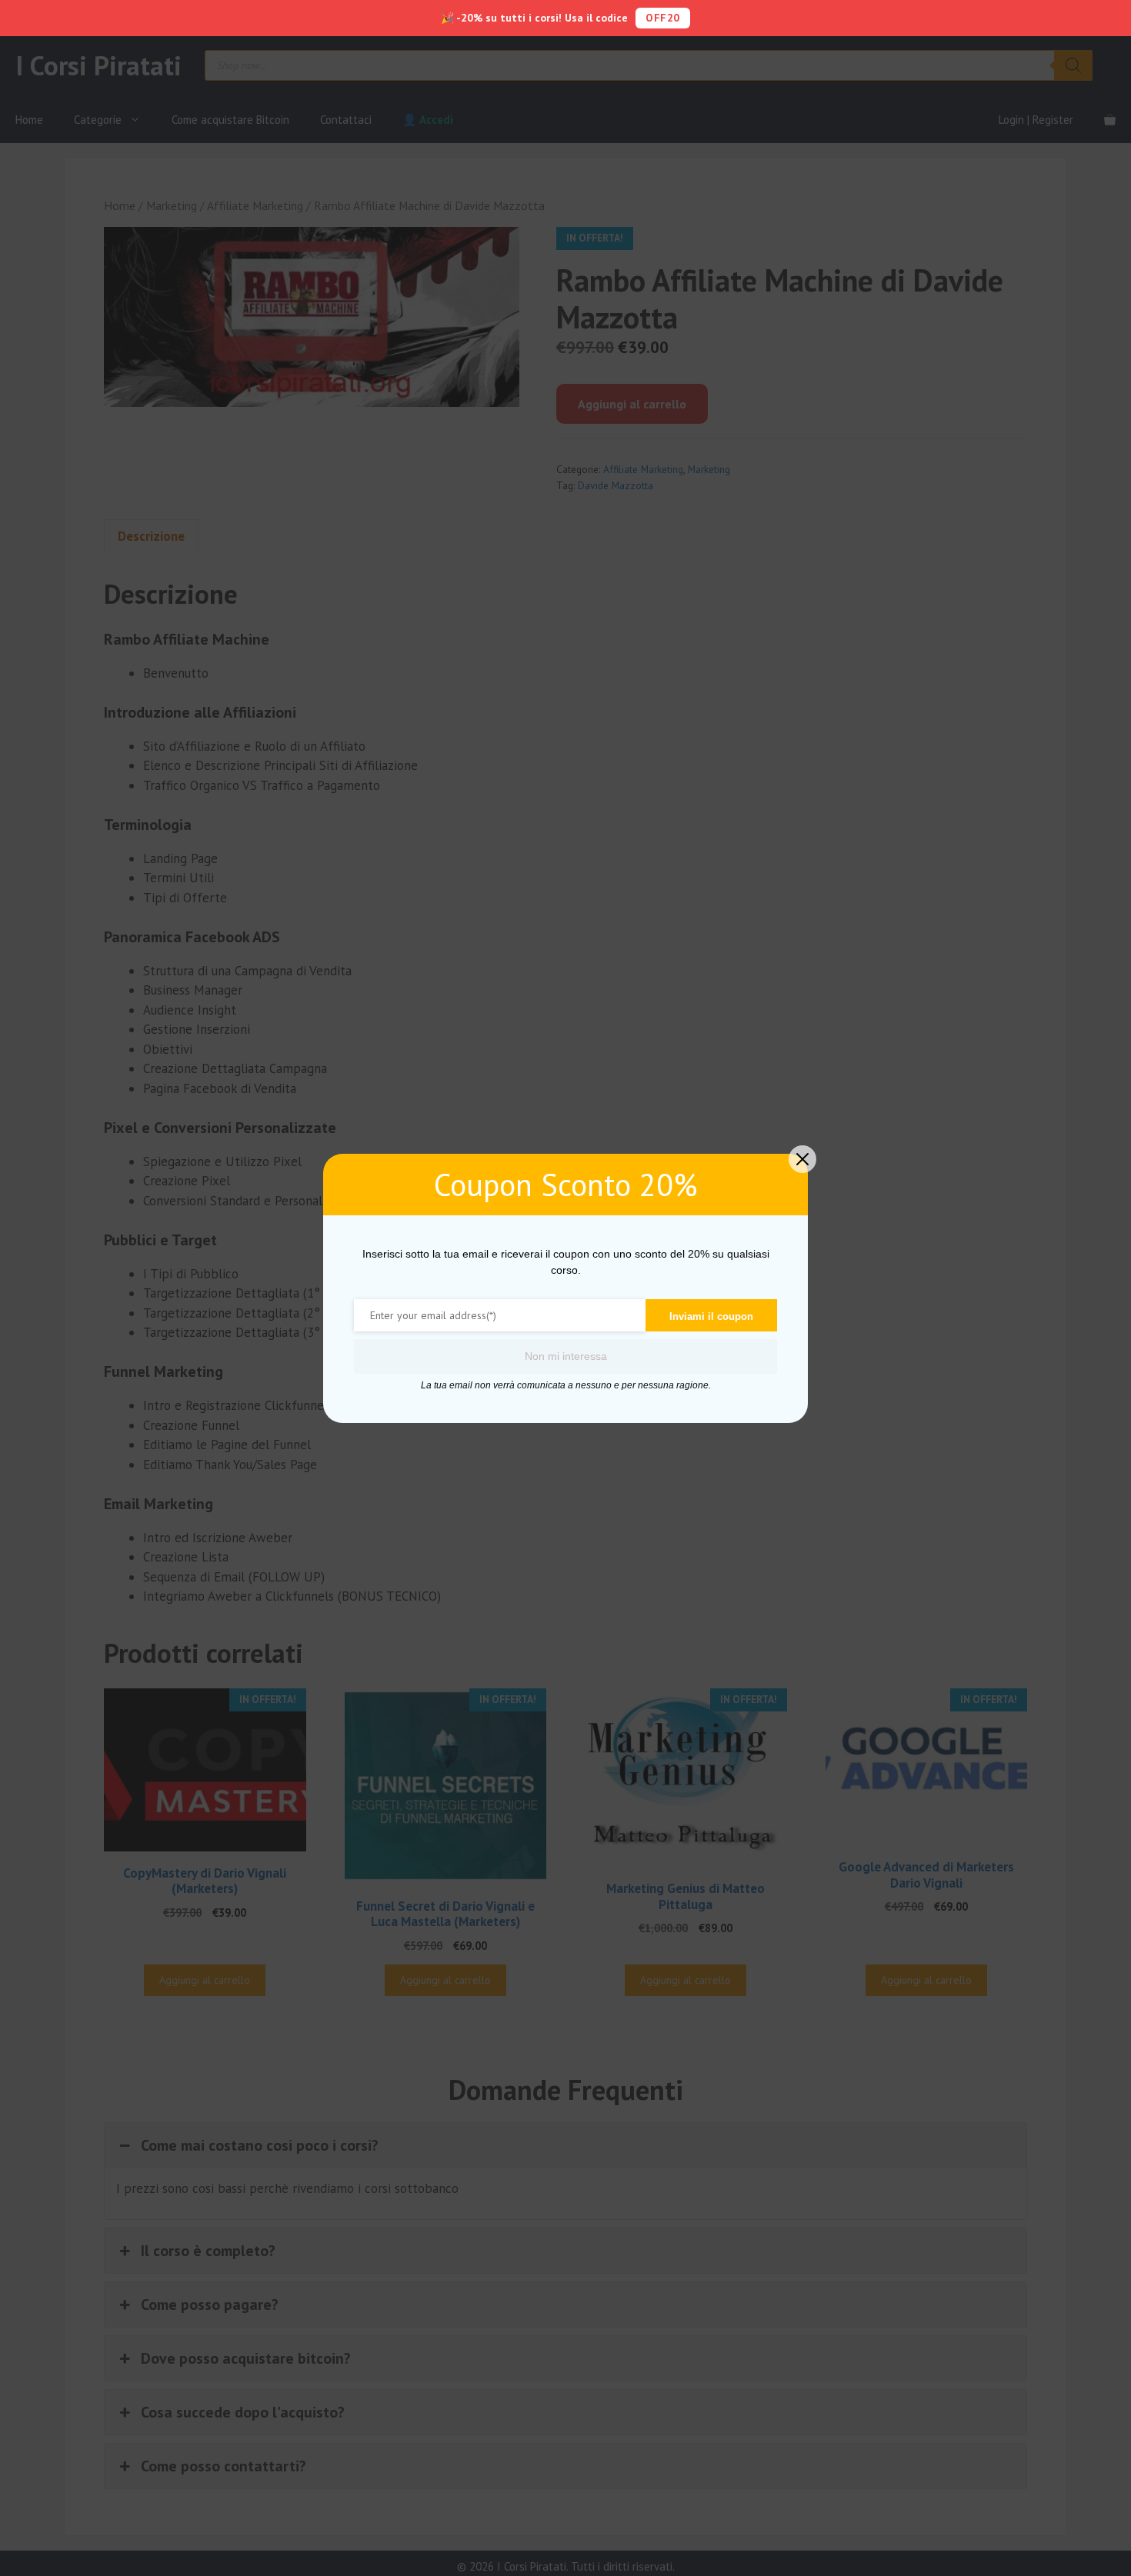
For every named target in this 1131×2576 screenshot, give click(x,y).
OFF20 (663, 18)
